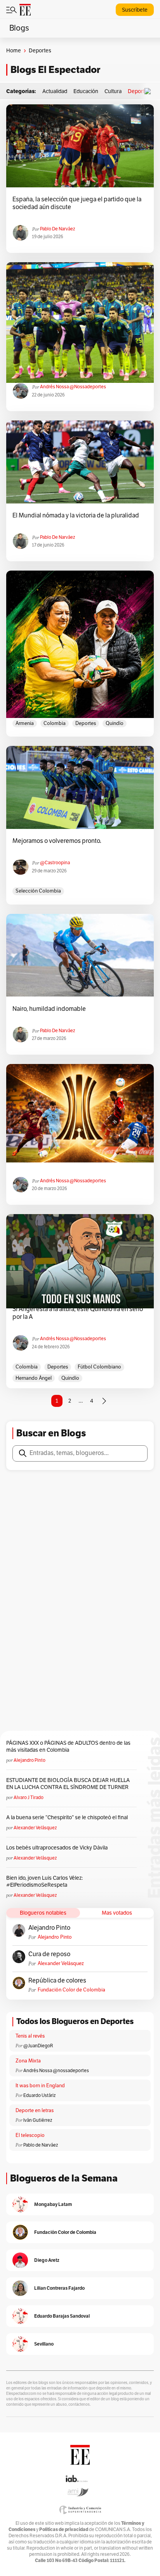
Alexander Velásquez (35, 1828)
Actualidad (55, 91)
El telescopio (30, 2135)
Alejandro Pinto (30, 1760)
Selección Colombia (38, 891)
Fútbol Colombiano (99, 1367)
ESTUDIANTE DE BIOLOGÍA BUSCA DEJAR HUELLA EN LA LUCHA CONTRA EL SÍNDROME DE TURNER (68, 1784)
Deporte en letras (35, 2111)
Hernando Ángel (34, 1378)
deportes (86, 723)
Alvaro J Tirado (29, 1797)
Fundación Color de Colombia (71, 1990)
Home (14, 51)
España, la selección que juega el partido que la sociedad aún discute (77, 203)
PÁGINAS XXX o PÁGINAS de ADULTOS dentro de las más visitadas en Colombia (68, 1746)
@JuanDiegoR (38, 2046)
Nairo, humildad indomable (49, 1009)
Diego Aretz (47, 2260)
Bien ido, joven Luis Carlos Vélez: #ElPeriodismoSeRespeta (44, 1881)
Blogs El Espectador (55, 70)
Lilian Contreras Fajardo (59, 2288)
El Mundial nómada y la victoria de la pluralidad (76, 516)
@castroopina (55, 863)
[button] (150, 91)
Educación (86, 91)
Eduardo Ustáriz (39, 2095)
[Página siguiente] (104, 1401)
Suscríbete (135, 10)
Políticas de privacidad (64, 2529)
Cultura (113, 91)
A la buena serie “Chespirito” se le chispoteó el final (67, 1817)
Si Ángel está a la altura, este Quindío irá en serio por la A (78, 1313)
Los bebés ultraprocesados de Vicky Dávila (58, 1848)
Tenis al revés (30, 2036)
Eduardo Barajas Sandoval (62, 2316)
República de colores (57, 1981)
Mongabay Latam (53, 2204)
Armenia (25, 723)
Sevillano (44, 2344)
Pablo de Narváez (57, 229)
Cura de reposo (49, 1954)
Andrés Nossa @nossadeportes (73, 387)
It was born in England (40, 2086)
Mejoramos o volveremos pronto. (57, 841)
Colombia (55, 723)
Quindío (115, 723)
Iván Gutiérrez (38, 2120)
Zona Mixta (28, 2061)
